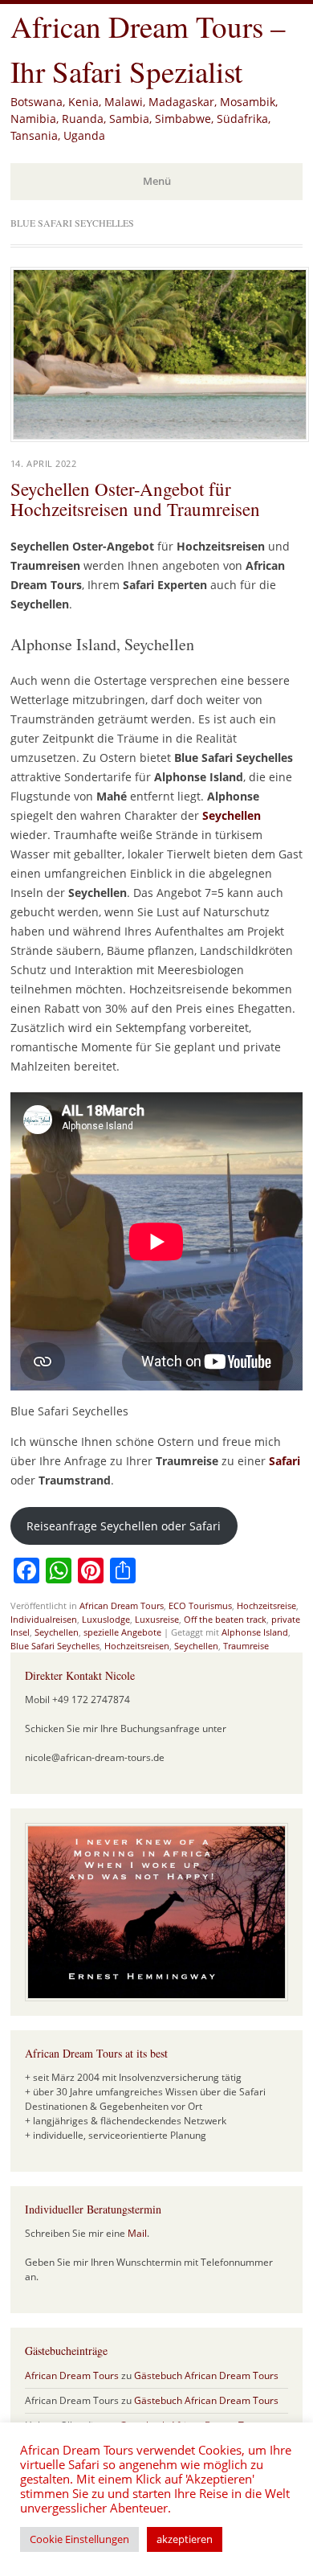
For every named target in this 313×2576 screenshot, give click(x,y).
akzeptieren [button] (185, 2539)
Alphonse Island (255, 1632)
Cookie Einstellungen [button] (79, 2539)
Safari (285, 1461)
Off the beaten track (225, 1619)
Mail (137, 2233)
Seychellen (232, 815)
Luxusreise (157, 1619)
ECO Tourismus (200, 1605)
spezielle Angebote (122, 1632)
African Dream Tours (122, 1605)
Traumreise (246, 1646)
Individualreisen (44, 1619)
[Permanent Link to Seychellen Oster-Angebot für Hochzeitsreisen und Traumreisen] (160, 437)
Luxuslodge (106, 1619)
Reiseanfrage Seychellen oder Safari (124, 1526)
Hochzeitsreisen (137, 1646)
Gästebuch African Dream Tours (206, 2375)
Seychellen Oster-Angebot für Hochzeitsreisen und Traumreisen (135, 499)
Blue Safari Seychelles (55, 1646)
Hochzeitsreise (266, 1605)
